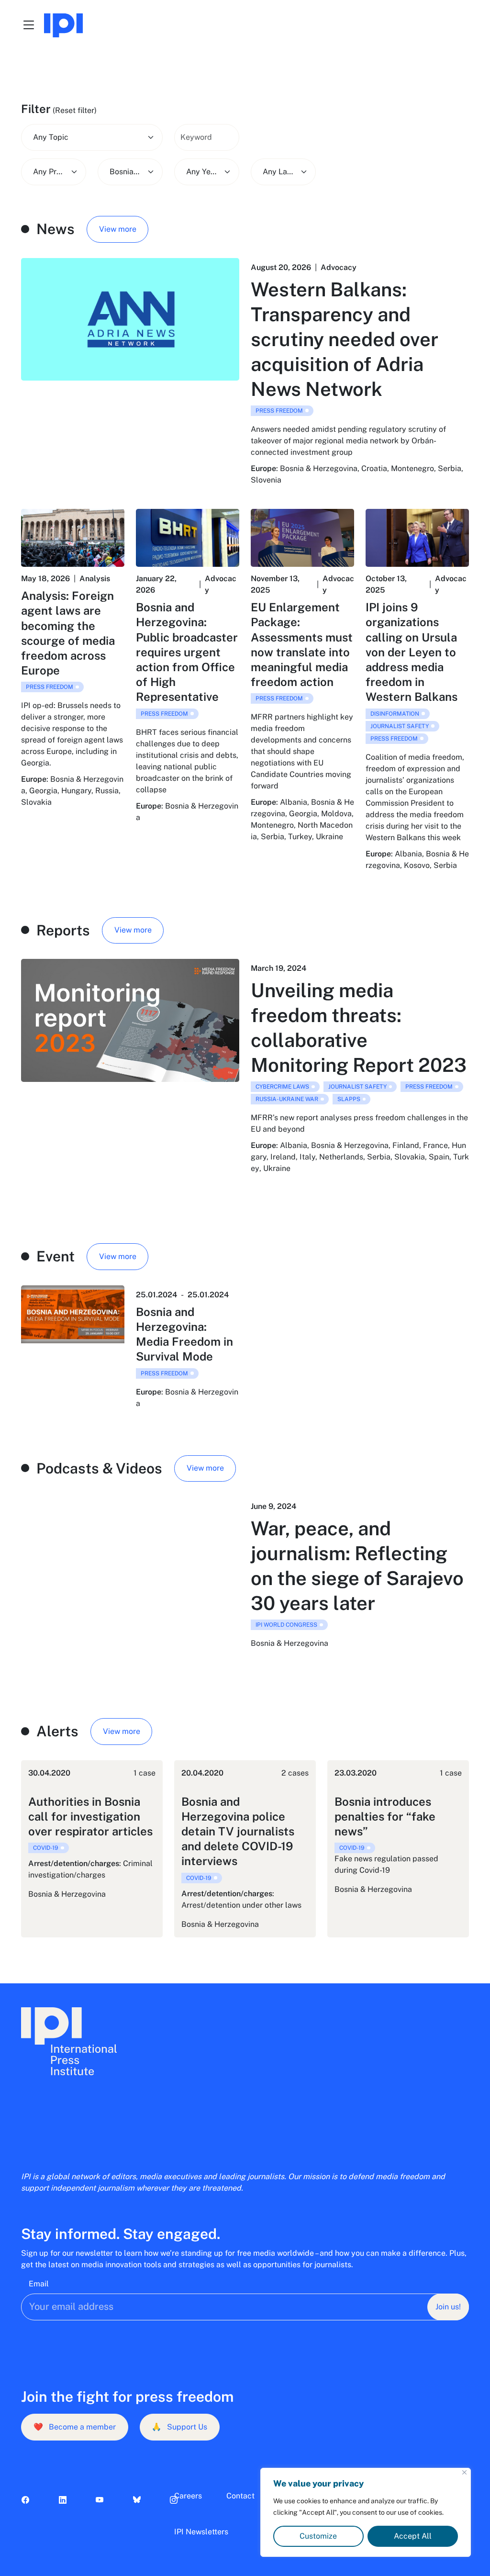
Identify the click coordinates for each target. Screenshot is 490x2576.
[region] (366, 2512)
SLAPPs (349, 1099)
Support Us (179, 2427)
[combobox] (92, 137)
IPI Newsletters (201, 2532)
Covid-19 (46, 1848)
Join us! (448, 2307)
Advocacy (339, 267)
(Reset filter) (75, 110)
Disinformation (395, 714)
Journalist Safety (400, 726)
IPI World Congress (286, 1625)
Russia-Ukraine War (287, 1099)
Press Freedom (279, 411)
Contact (240, 2496)
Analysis (95, 579)
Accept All (413, 2536)
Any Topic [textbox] (51, 137)
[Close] (464, 2472)
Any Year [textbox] (202, 172)
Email (39, 2284)
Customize (318, 2536)
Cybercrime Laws (282, 1087)
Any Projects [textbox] (49, 172)
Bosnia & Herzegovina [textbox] (125, 172)
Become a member (75, 2427)
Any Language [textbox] (278, 172)
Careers (188, 2496)
